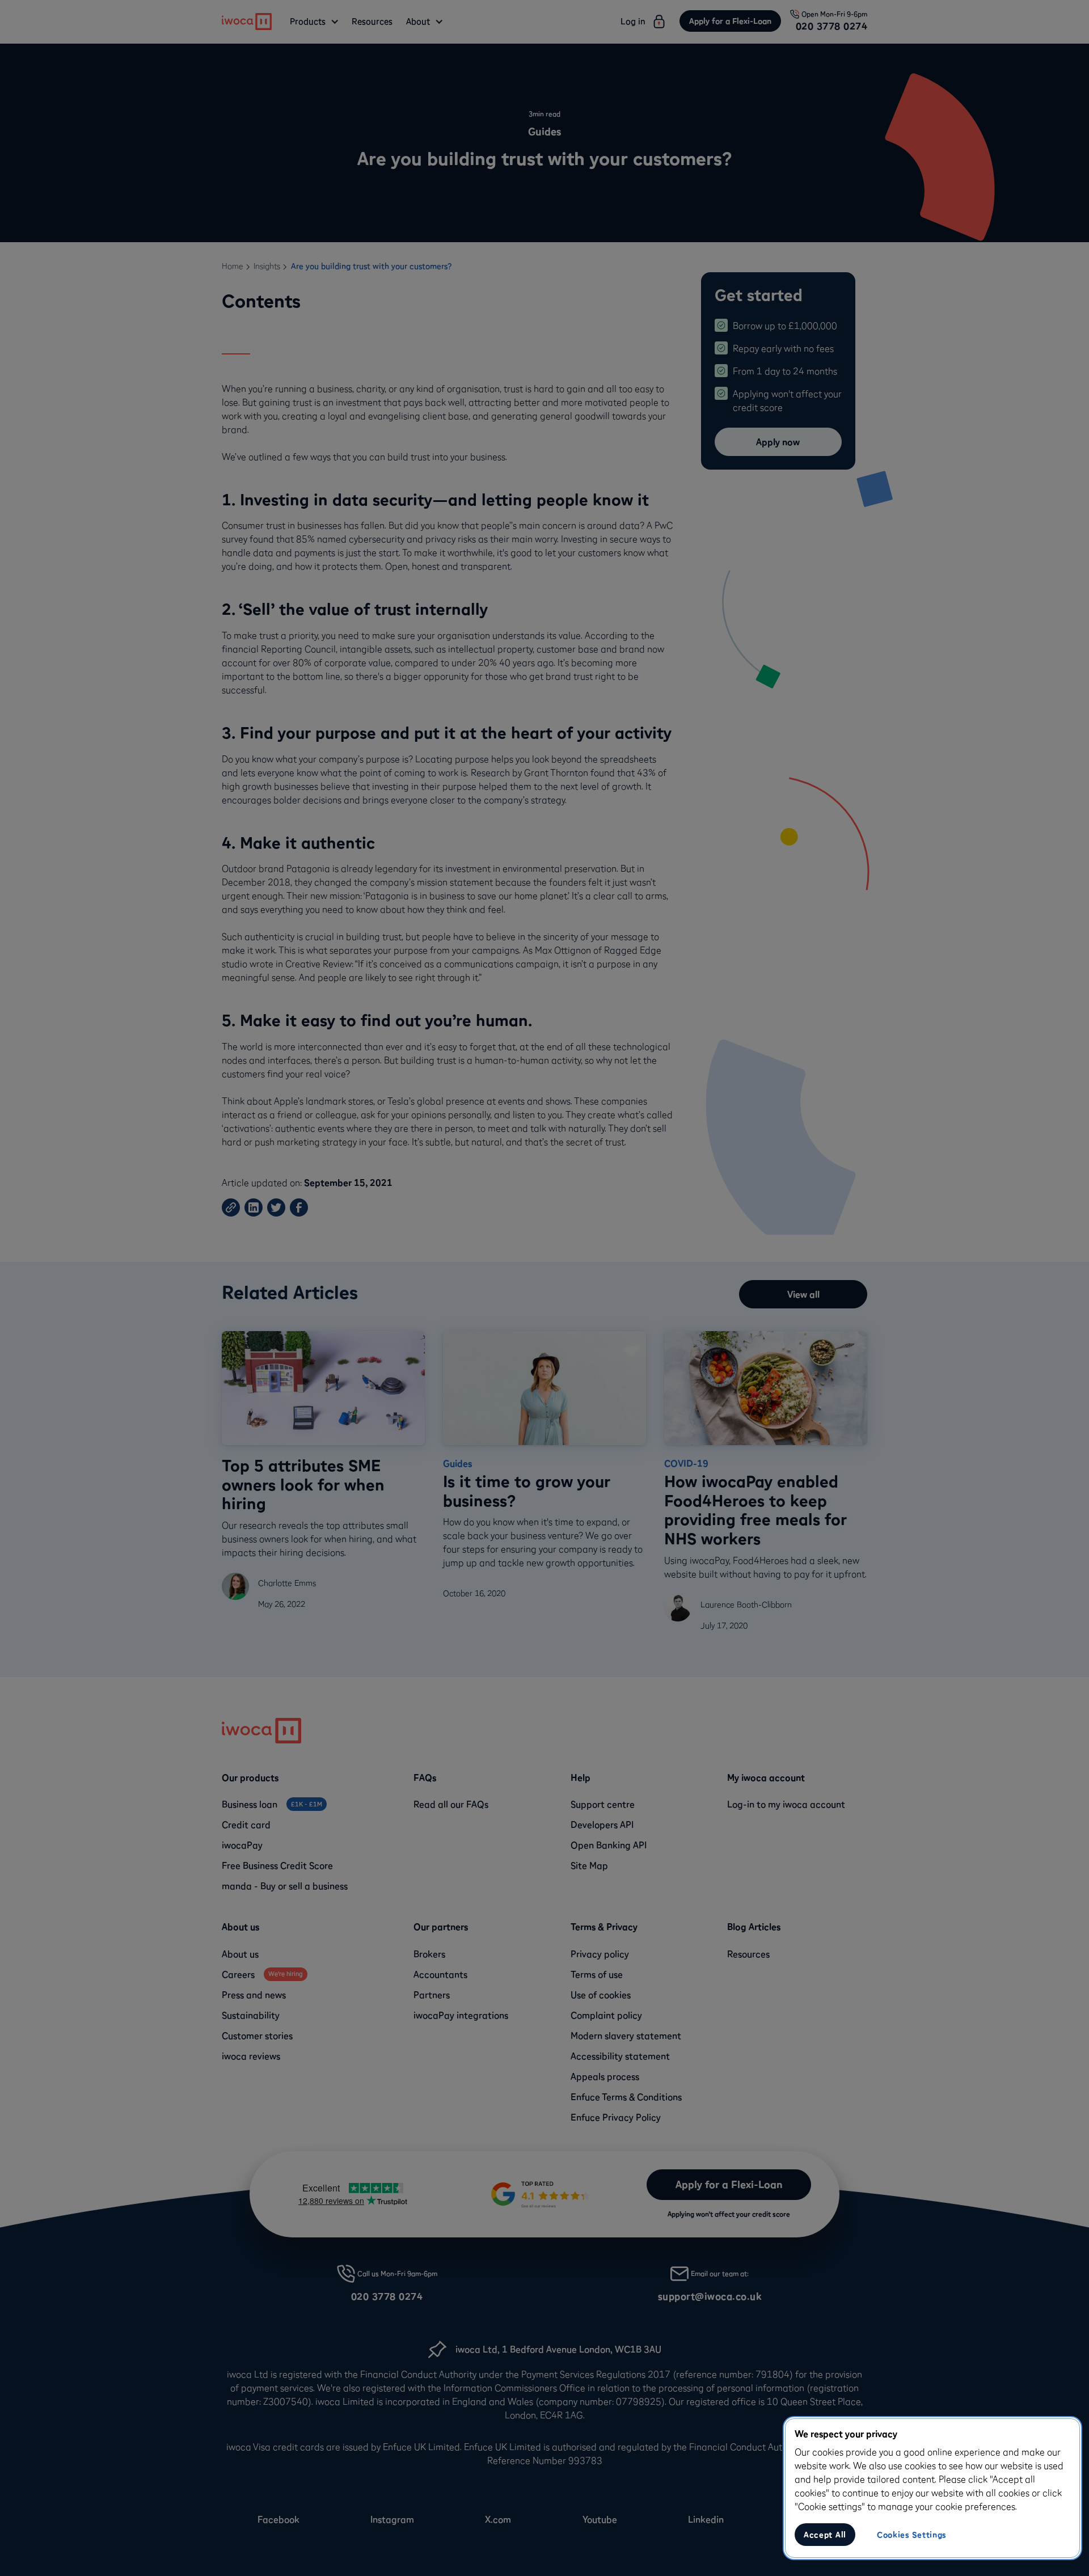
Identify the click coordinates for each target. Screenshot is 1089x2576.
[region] (932, 2488)
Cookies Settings (911, 2535)
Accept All (825, 2535)
